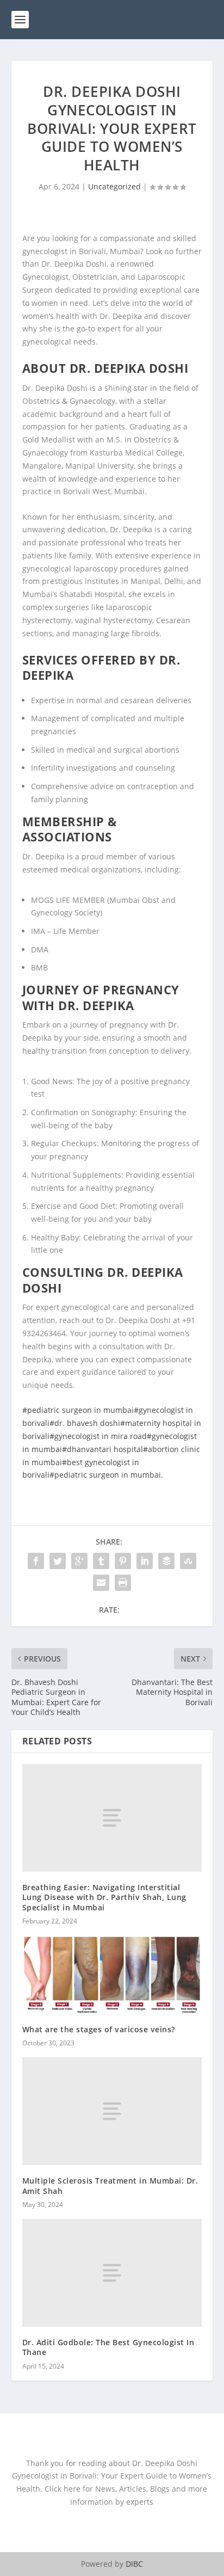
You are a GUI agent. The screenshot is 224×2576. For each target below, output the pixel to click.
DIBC (134, 2564)
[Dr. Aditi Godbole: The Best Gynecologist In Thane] (112, 2273)
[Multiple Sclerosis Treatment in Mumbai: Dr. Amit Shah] (112, 2111)
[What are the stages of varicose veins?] (112, 1975)
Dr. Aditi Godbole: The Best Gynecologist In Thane (108, 2347)
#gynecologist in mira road (98, 1436)
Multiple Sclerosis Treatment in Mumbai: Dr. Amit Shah (110, 2185)
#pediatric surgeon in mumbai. (106, 1475)
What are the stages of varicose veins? (99, 2029)
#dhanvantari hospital (102, 1449)
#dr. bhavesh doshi (85, 1423)
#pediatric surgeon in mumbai (78, 1410)
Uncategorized (114, 186)
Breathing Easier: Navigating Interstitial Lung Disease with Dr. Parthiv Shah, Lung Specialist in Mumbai (104, 1897)
